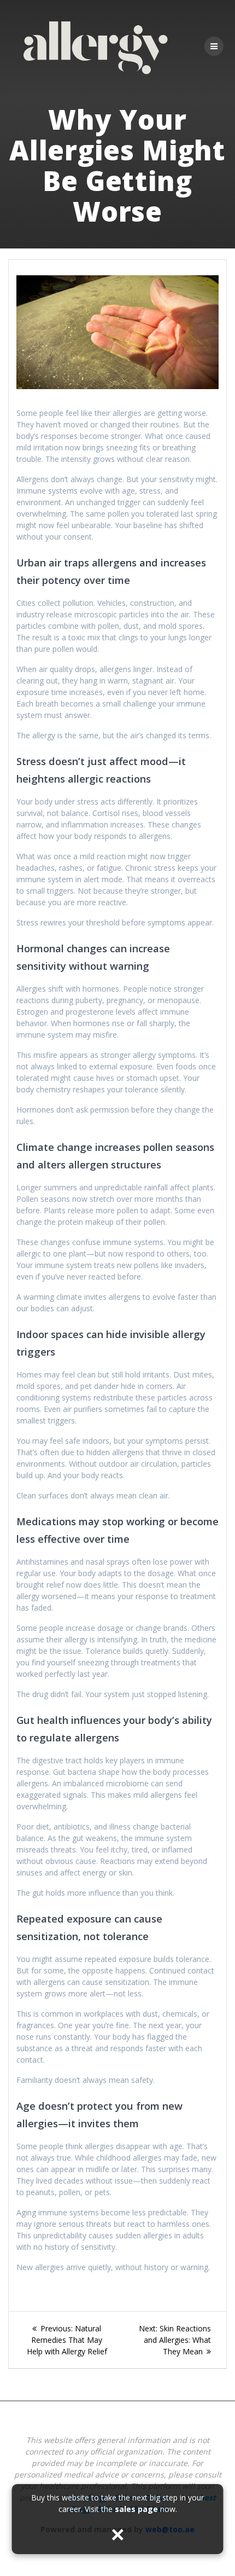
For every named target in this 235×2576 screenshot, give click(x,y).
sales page (136, 2509)
